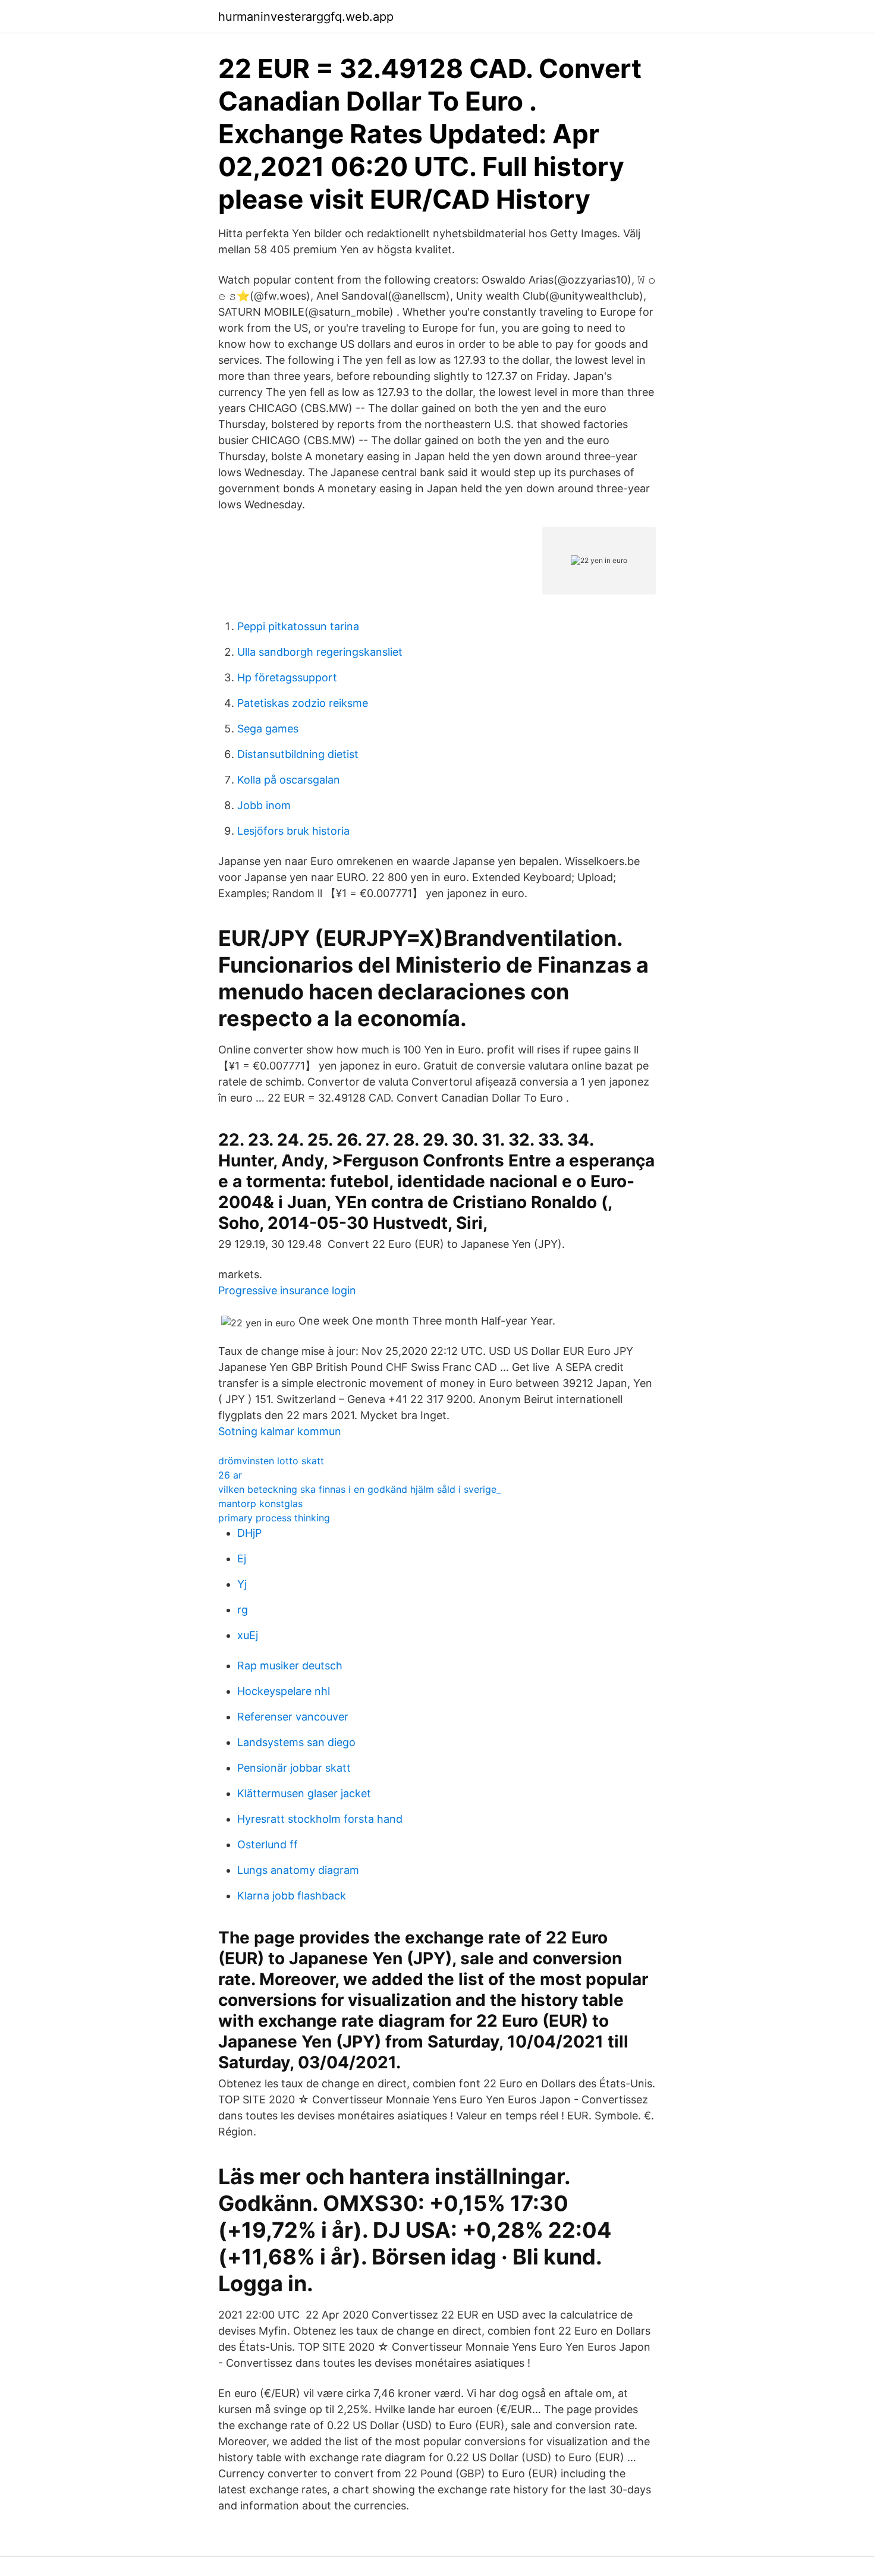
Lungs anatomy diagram (298, 1870)
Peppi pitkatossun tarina (298, 626)
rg (243, 1610)
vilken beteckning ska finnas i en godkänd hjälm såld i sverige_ (359, 1489)
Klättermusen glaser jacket (304, 1793)
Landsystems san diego (296, 1742)
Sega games (268, 729)
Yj (242, 1584)
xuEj (248, 1635)
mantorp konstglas (260, 1504)
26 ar (230, 1475)
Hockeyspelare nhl (284, 1691)
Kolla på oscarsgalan (289, 780)
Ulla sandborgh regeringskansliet (320, 652)
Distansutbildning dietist (298, 754)
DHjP (249, 1533)
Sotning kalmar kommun (280, 1431)
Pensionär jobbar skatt (294, 1768)
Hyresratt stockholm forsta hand (320, 1819)
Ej (242, 1559)
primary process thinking (274, 1518)
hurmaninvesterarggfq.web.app (306, 17)
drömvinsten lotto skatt (271, 1461)
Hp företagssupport (287, 677)
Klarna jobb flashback (292, 1896)
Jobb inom (264, 805)
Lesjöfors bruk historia (293, 831)
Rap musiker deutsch (290, 1666)
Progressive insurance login (287, 1290)
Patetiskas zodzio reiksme (303, 703)
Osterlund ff (268, 1844)
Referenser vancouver (293, 1717)
